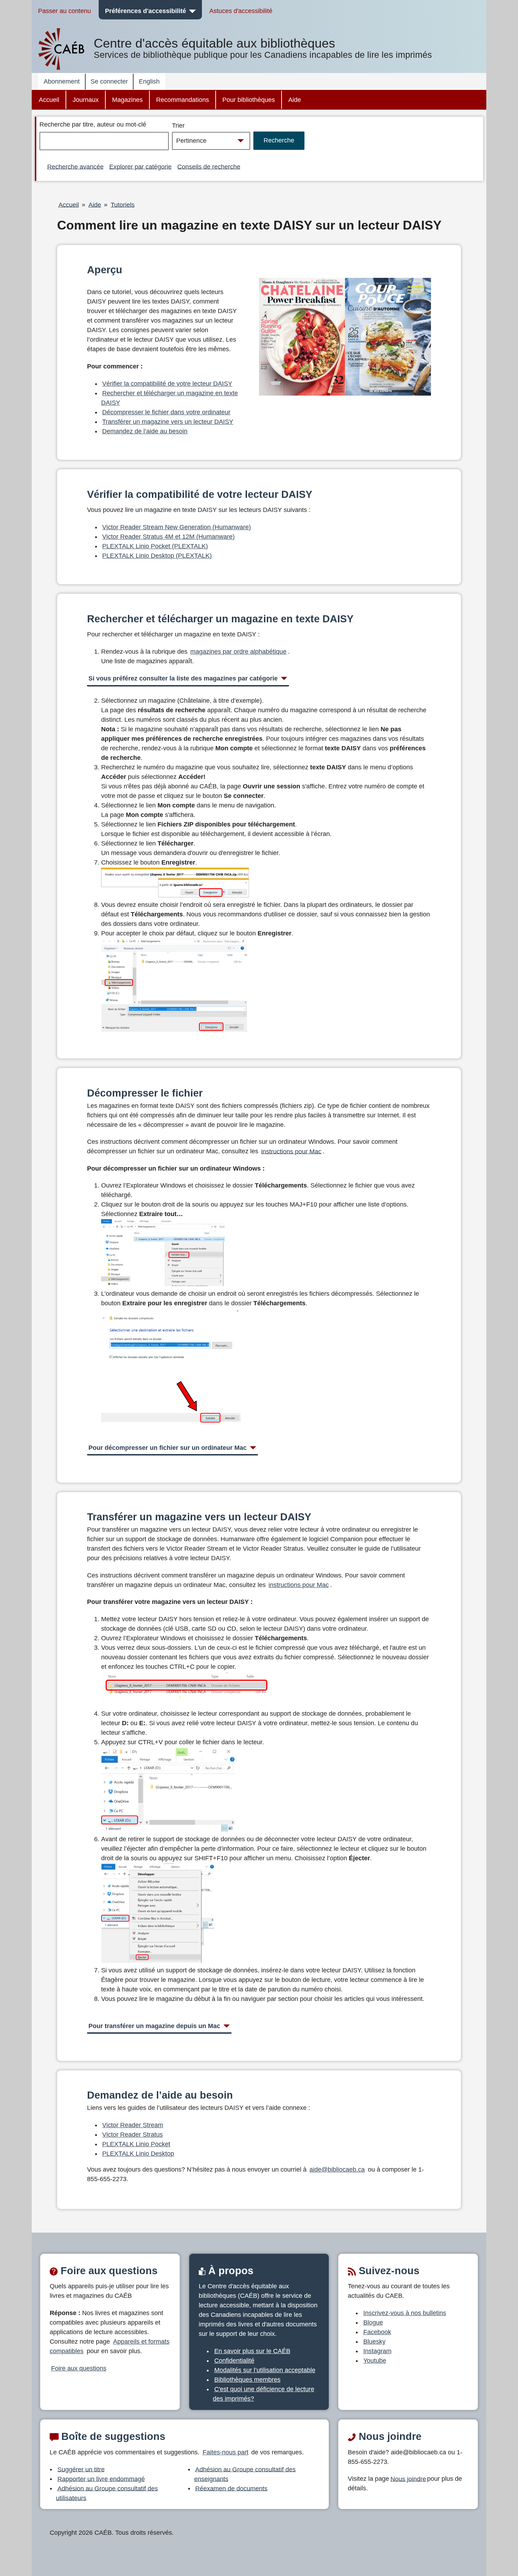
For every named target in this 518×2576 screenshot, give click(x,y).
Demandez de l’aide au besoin (145, 431)
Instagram (377, 2351)
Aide (295, 100)
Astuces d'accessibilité (241, 11)
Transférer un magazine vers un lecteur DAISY (168, 422)
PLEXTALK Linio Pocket (136, 2144)
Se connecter (109, 81)
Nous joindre (408, 2479)
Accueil (49, 100)
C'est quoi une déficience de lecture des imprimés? (264, 2394)
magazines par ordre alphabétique (238, 652)
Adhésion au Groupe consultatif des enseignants (245, 2474)
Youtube (375, 2361)
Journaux (86, 100)
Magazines (127, 100)
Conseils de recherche (209, 166)
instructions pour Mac (291, 1151)
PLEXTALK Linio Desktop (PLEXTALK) (157, 556)
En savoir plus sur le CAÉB (252, 2351)
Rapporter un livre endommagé (101, 2479)
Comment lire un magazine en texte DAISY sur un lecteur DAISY (249, 225)
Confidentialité (234, 2361)
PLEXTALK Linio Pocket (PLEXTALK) (155, 546)
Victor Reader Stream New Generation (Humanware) (177, 527)
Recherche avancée (75, 166)
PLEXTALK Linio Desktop (138, 2154)
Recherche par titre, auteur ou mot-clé (93, 124)
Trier (178, 126)
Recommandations (183, 100)
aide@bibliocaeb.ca (337, 2169)
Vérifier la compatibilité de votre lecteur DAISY (167, 384)
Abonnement (62, 81)
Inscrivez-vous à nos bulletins (405, 2313)
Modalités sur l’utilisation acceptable (265, 2370)
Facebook (377, 2332)
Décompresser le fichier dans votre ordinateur (166, 412)
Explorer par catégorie (140, 166)
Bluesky (374, 2342)
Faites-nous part (226, 2452)
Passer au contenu (64, 11)
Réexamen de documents (231, 2488)
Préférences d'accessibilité (146, 11)
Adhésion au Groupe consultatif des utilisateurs (107, 2493)
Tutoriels (123, 205)
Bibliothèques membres (247, 2380)
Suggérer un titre (81, 2469)
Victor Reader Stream (133, 2125)
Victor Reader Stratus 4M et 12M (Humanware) (168, 537)
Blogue (373, 2322)
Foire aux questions (79, 2368)
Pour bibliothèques (249, 100)
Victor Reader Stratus (132, 2135)
